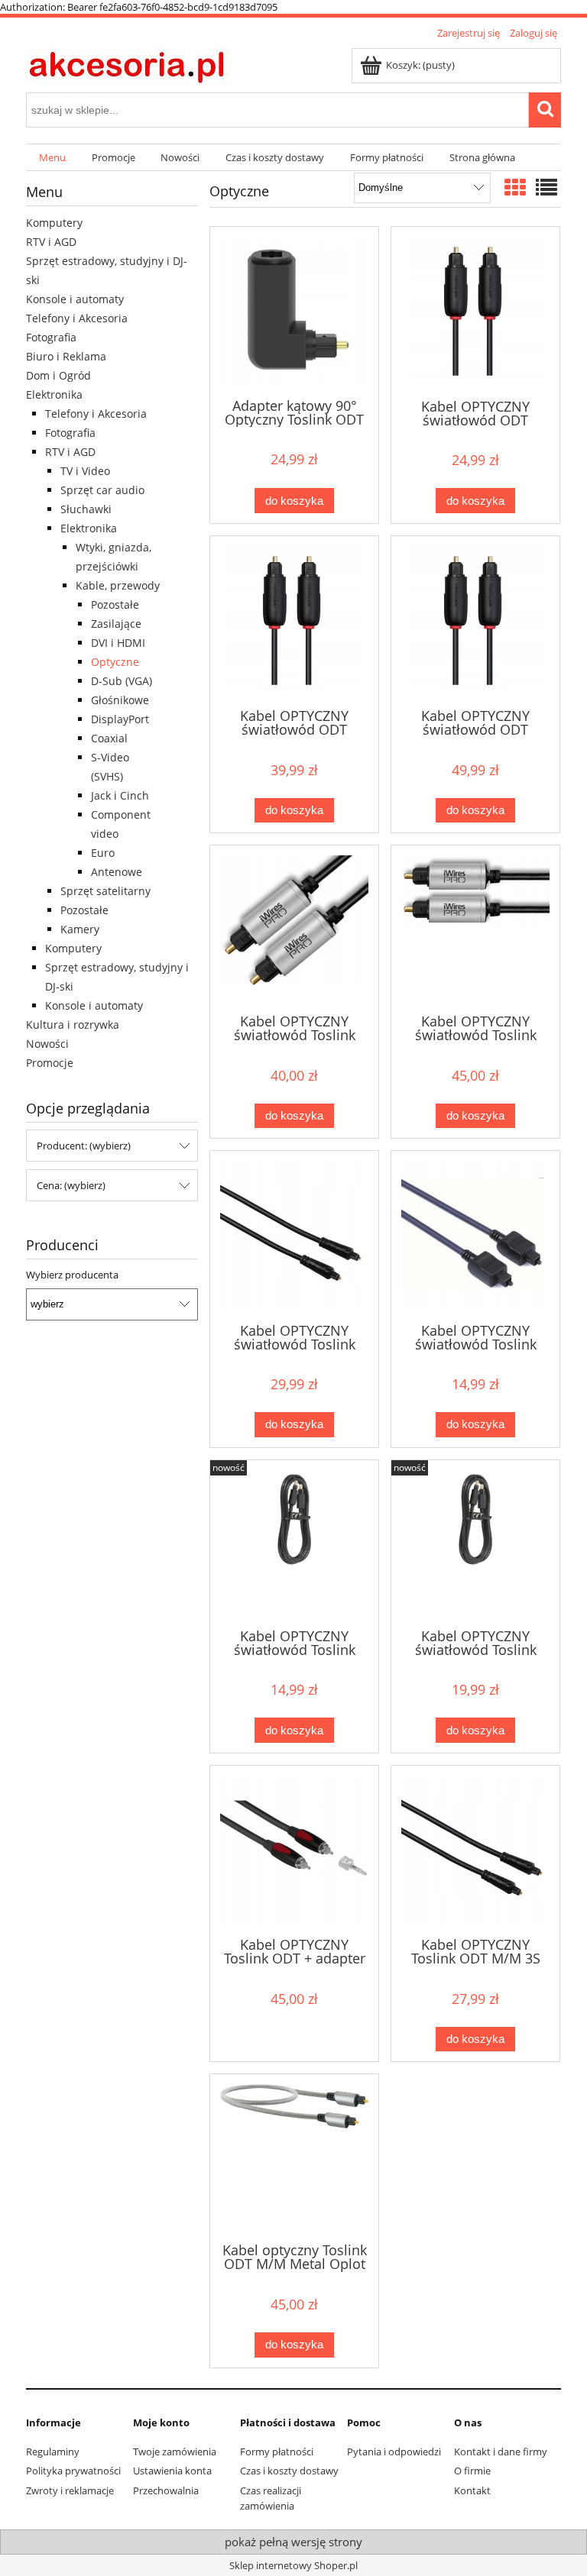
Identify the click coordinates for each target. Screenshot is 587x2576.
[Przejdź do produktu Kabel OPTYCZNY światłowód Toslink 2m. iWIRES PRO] (475, 928)
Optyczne (115, 662)
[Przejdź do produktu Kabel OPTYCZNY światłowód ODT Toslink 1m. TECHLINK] (475, 311)
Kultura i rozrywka (73, 1025)
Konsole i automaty (75, 299)
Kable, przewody (118, 585)
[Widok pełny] (546, 187)
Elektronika (54, 394)
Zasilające (116, 624)
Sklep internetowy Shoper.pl (293, 2565)
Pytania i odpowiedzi (394, 2452)
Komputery (54, 223)
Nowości (47, 1044)
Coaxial (109, 738)
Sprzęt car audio (102, 490)
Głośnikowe (120, 700)
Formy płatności (277, 2452)
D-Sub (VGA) (122, 681)
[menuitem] (52, 158)
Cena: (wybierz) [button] (71, 1185)
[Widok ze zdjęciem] (515, 187)
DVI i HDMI (118, 643)
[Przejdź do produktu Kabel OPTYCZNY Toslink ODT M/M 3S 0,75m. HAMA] (475, 1850)
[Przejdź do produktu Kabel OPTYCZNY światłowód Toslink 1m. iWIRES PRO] (294, 928)
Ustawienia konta (172, 2471)
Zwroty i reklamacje (70, 2490)
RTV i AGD (51, 242)
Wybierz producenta (72, 1275)
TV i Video (85, 471)
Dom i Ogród (58, 375)
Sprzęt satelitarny (105, 891)
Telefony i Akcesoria (77, 318)
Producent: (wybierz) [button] (84, 1146)
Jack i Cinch (120, 795)
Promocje (50, 1063)
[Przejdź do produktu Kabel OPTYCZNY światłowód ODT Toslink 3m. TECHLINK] (294, 621)
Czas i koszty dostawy (289, 2471)
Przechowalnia (166, 2490)
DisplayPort (120, 719)
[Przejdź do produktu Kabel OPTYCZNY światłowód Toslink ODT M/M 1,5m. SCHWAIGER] (294, 1543)
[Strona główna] (127, 65)
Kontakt (472, 2490)
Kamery (80, 929)
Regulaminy (53, 2452)
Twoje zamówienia (175, 2452)
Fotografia (51, 337)
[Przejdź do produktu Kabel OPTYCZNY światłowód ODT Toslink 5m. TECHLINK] (475, 621)
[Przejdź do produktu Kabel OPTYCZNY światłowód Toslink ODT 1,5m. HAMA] (475, 1235)
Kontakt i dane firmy (501, 2452)
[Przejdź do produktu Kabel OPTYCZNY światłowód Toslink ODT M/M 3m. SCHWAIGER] (475, 1543)
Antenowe (117, 872)
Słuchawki (86, 509)
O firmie (472, 2471)
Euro (103, 853)
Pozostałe (115, 604)
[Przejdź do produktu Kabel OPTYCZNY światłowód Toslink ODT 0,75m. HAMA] (294, 1235)
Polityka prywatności (73, 2471)
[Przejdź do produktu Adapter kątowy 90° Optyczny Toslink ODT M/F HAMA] (294, 311)
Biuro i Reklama (66, 356)
